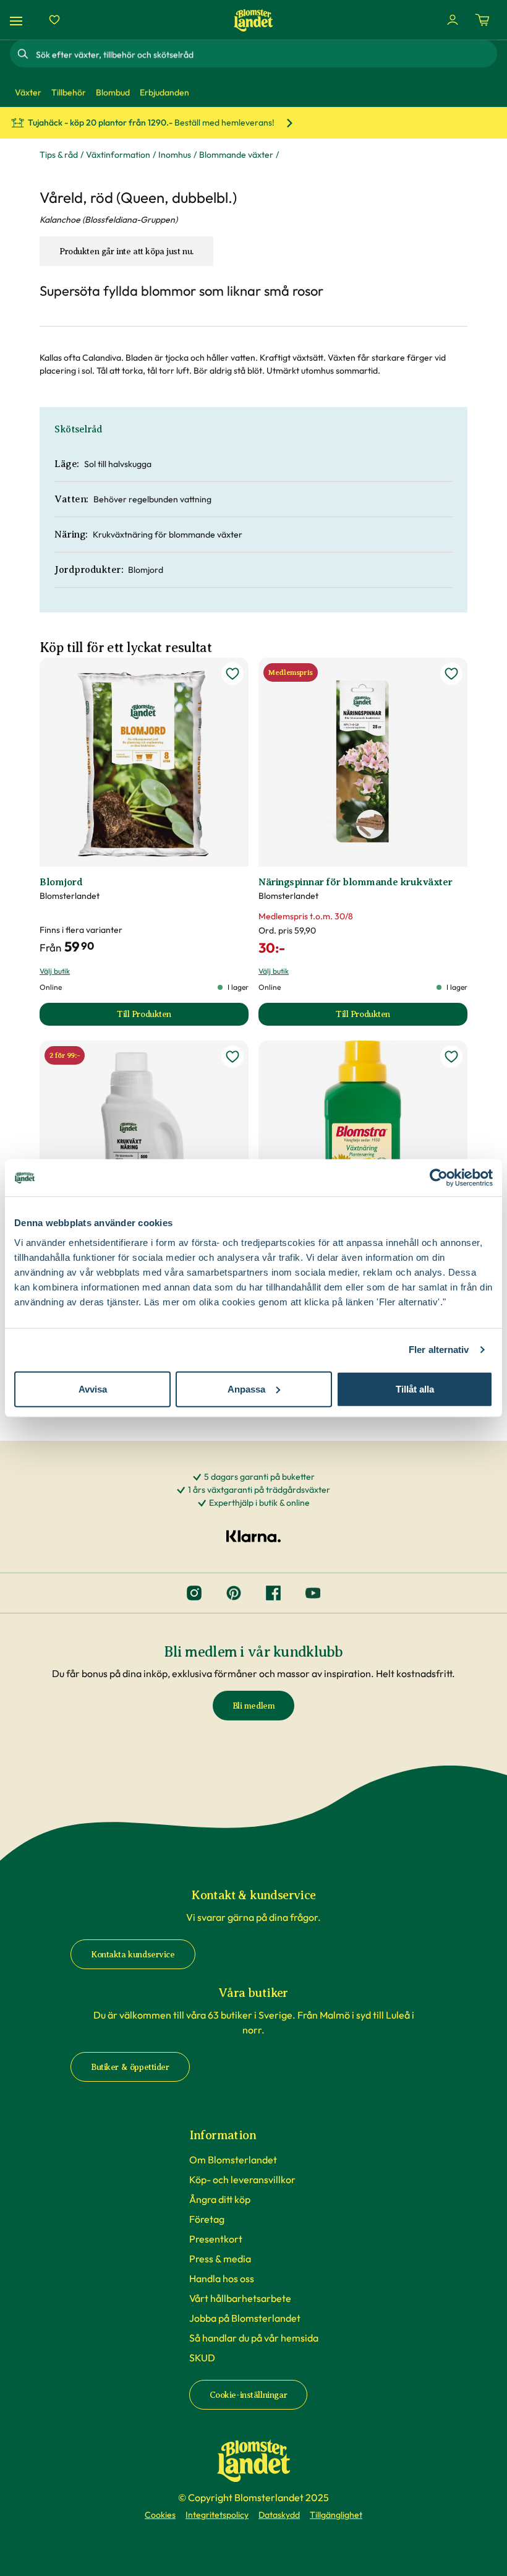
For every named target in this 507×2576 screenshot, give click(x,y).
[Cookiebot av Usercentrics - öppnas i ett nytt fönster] (439, 1178)
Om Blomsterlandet (233, 2160)
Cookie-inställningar (249, 2395)
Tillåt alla (415, 1389)
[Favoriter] (54, 20)
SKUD (202, 2358)
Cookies (160, 2515)
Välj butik (55, 971)
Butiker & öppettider (130, 2067)
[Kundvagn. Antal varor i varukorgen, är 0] (482, 20)
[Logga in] (453, 20)
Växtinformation (118, 155)
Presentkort (216, 2239)
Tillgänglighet (336, 2515)
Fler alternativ (439, 1350)
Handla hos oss (222, 2278)
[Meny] (18, 20)
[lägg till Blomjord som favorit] (232, 674)
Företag (207, 2219)
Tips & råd (59, 155)
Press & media (220, 2259)
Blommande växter (236, 155)
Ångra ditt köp (220, 2199)
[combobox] (265, 54)
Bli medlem (254, 1706)
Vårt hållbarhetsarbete (240, 2298)
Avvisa (93, 1389)
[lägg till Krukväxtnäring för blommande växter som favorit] (232, 1057)
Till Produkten (177, 1017)
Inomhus (175, 155)
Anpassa (246, 1389)
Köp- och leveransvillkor (242, 2179)
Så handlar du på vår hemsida (254, 2338)
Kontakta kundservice (133, 1955)
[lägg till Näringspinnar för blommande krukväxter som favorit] (451, 674)
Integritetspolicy (217, 2515)
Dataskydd (279, 2515)
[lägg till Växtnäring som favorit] (451, 1057)
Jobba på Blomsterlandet (245, 2318)
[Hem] (253, 20)
